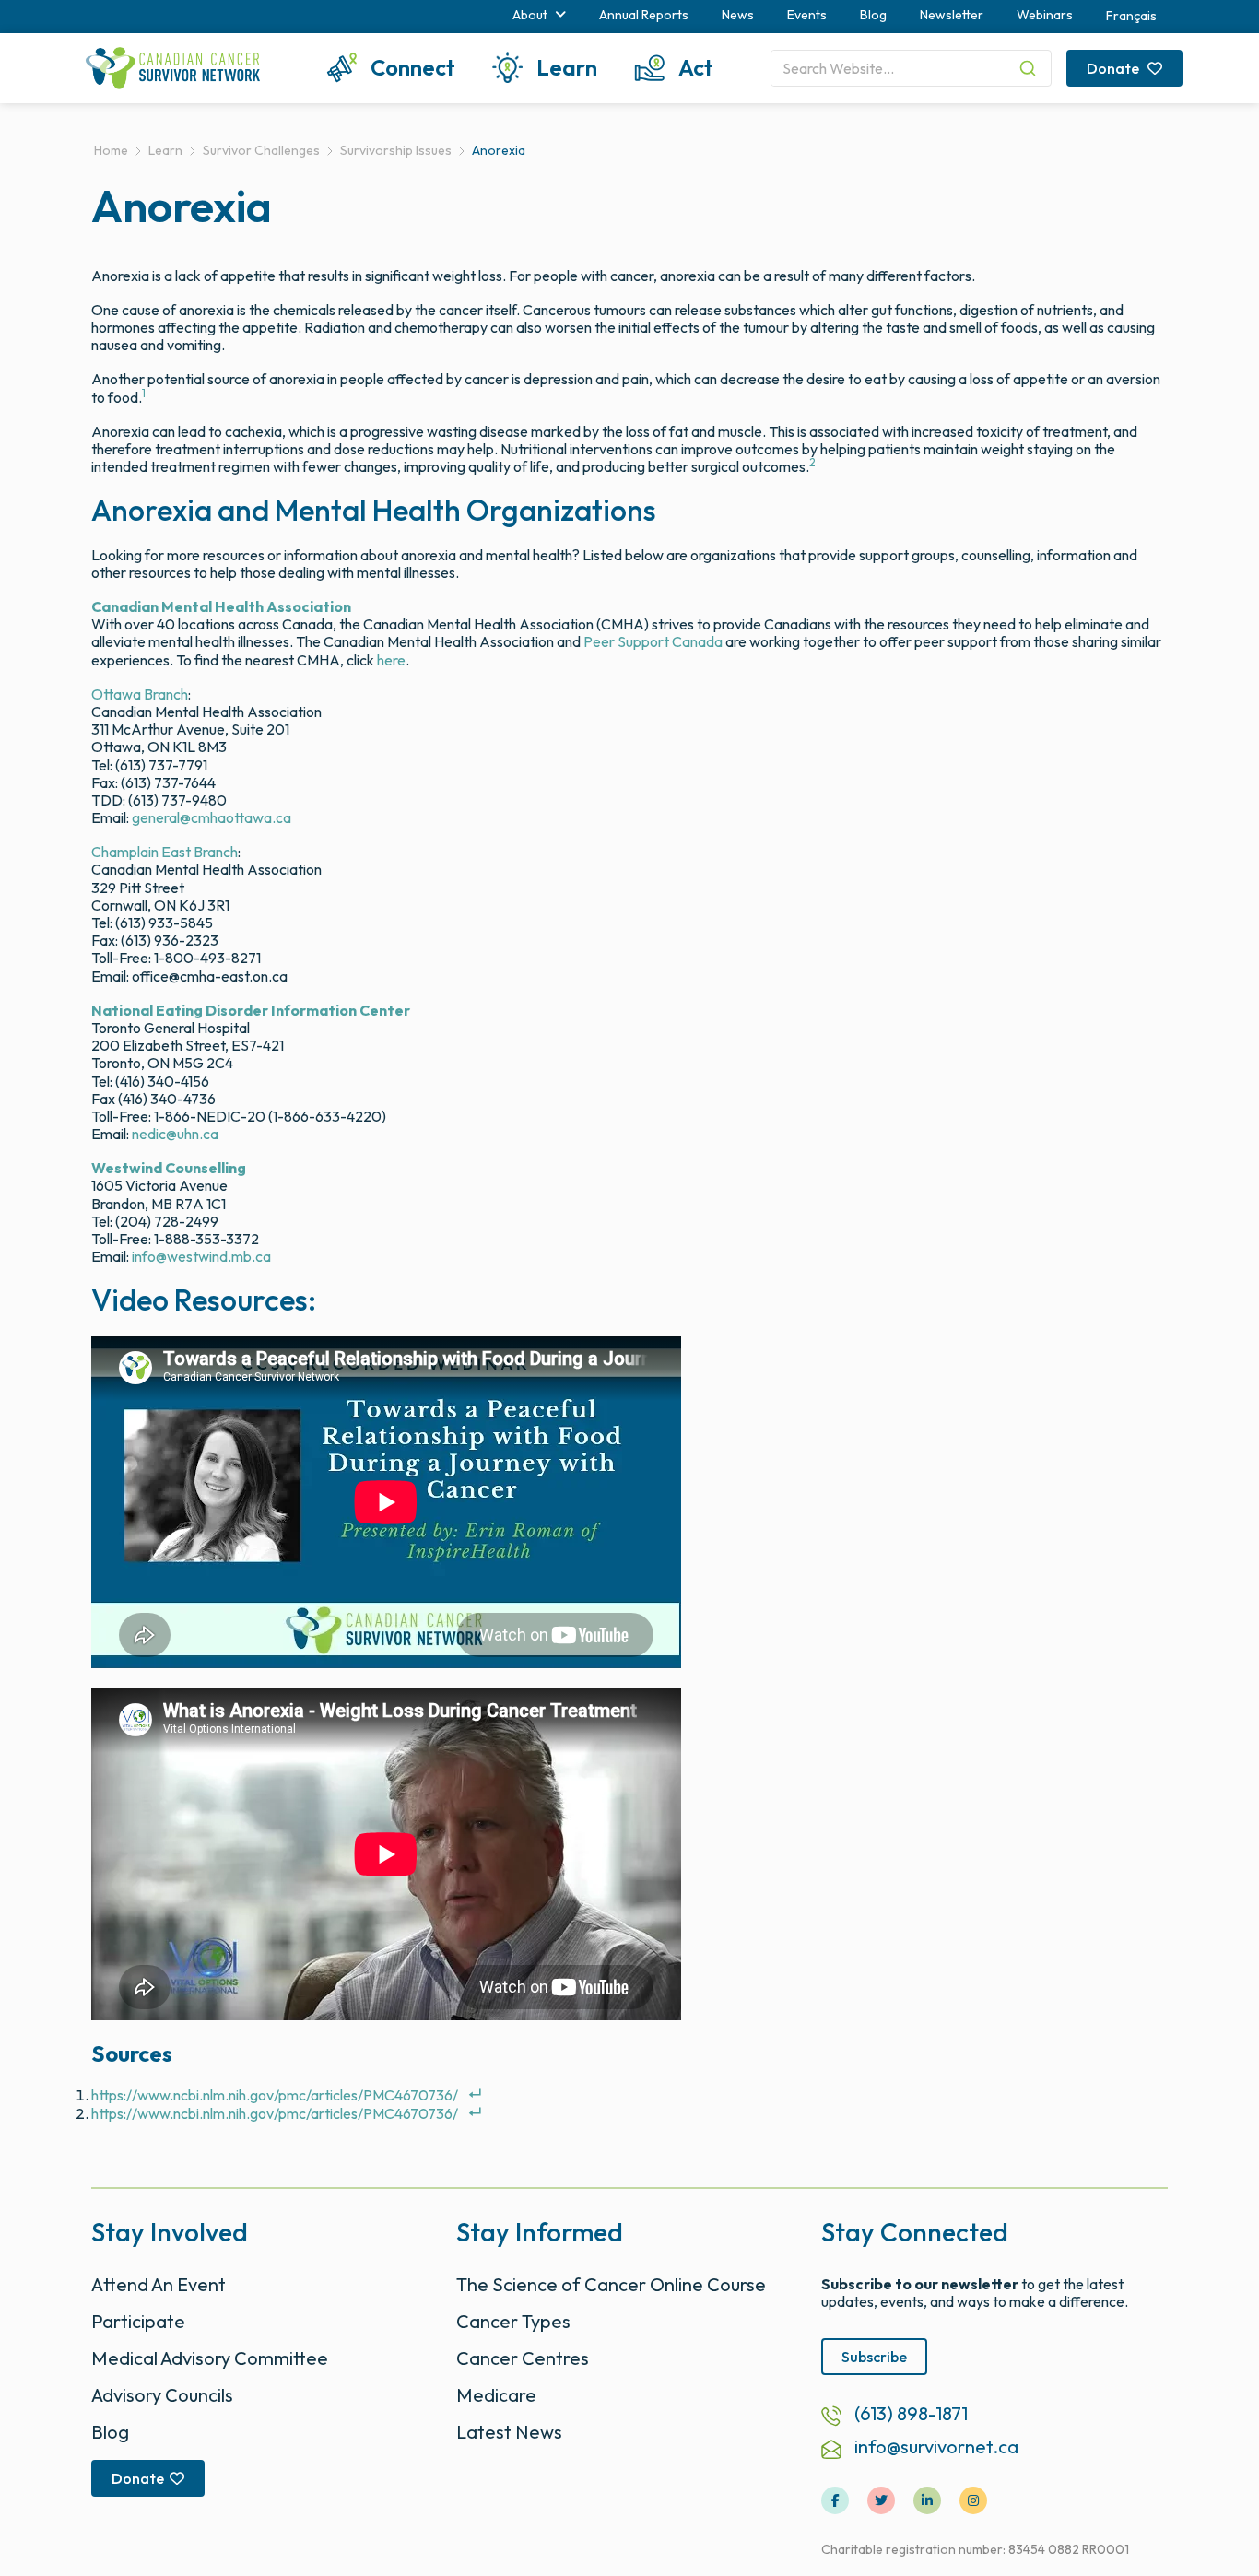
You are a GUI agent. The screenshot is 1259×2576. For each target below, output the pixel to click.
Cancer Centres (523, 2358)
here (391, 660)
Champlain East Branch (165, 852)
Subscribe (874, 2357)
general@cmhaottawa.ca (212, 817)
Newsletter (952, 15)
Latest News (509, 2432)
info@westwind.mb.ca (201, 1256)
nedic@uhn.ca (175, 1134)
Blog (873, 15)
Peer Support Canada (653, 641)
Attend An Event (159, 2284)
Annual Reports (644, 15)
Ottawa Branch (140, 694)
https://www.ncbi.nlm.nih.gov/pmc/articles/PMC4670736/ (275, 2095)
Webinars (1045, 15)
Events (807, 15)
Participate (138, 2321)
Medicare (496, 2395)
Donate (1114, 68)
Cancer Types (513, 2321)
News (738, 15)
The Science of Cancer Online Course (611, 2284)
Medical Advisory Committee (210, 2358)
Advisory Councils (162, 2395)
